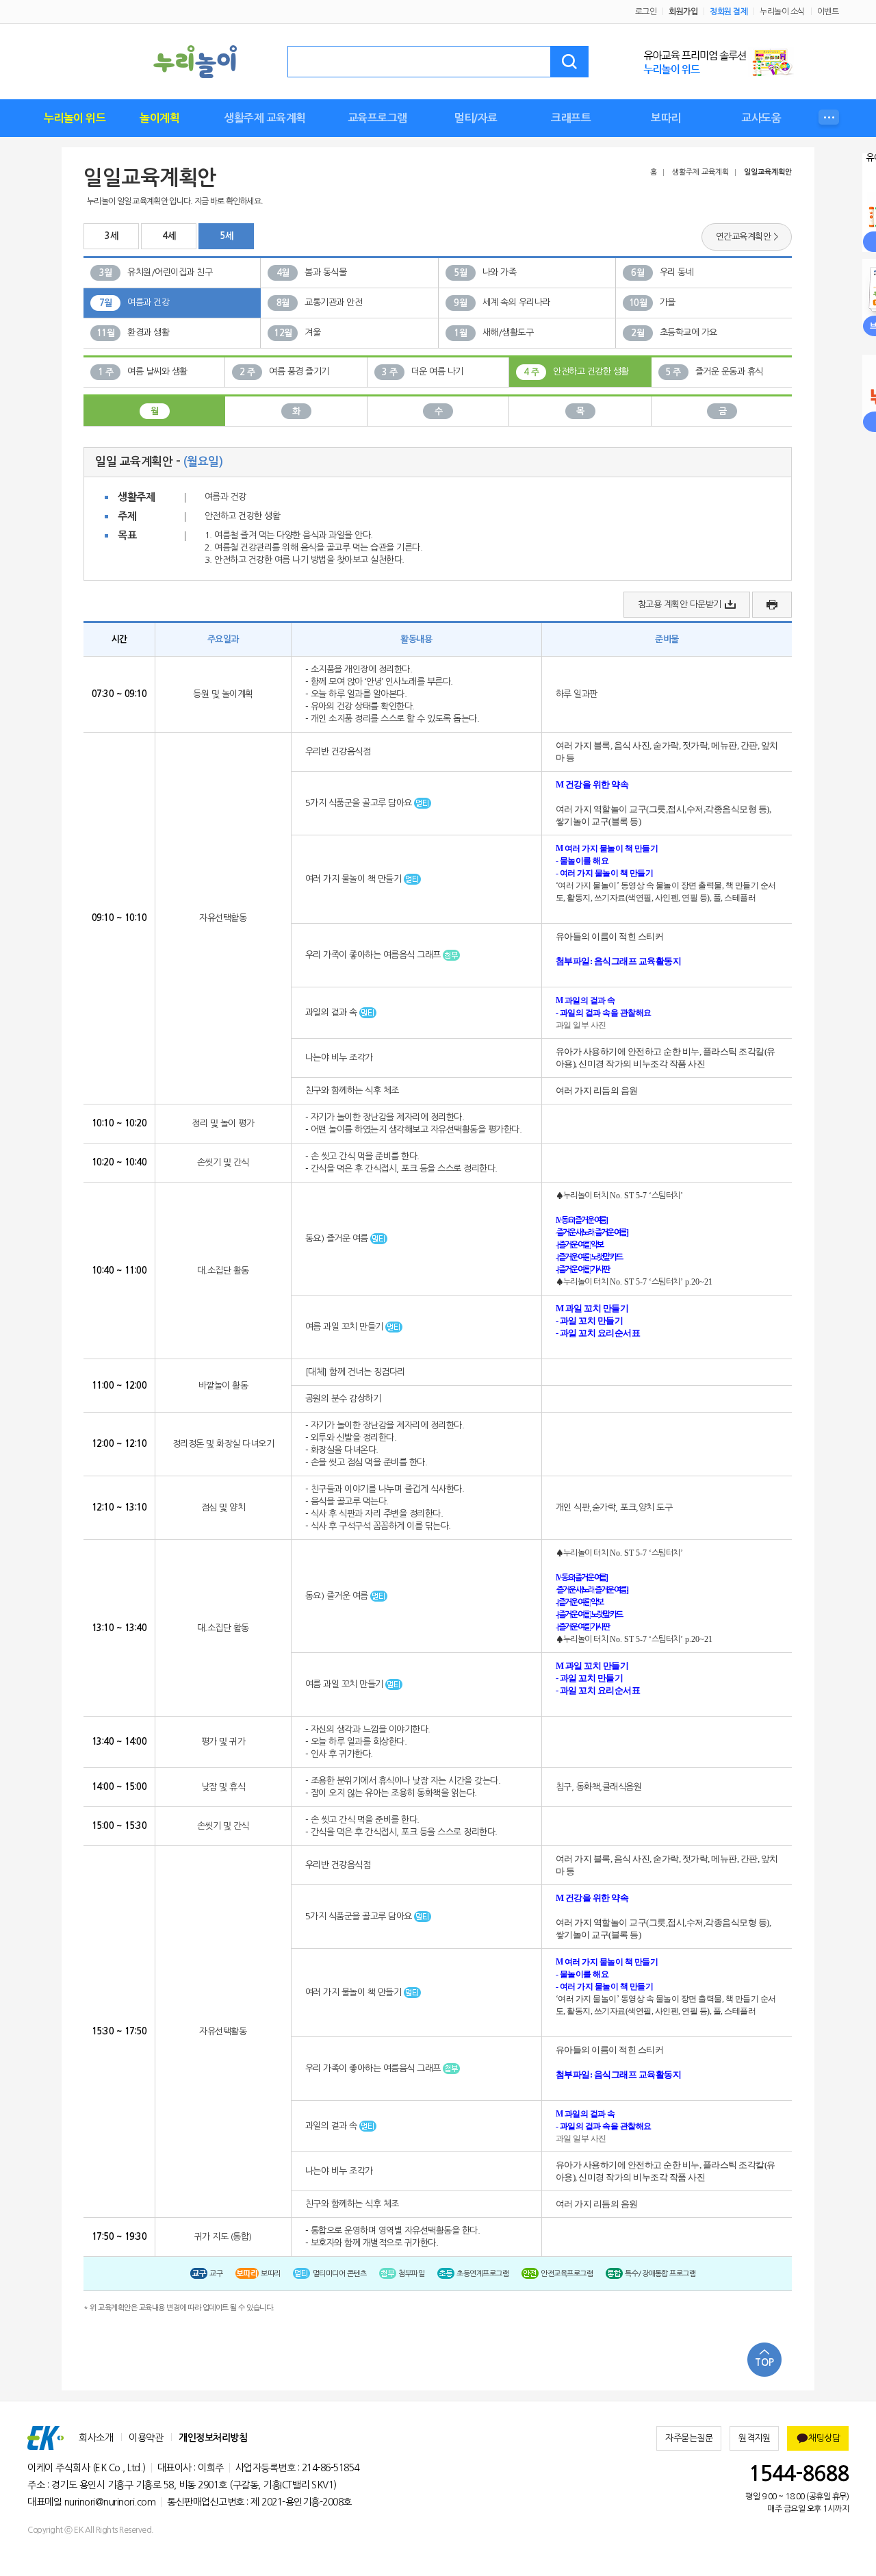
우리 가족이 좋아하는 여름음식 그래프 (374, 955)
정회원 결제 (729, 12)
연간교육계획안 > (747, 237)
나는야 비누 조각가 (339, 1058)
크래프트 (571, 118)
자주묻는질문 (689, 2438)
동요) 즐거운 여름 (338, 1238)
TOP (764, 2362)
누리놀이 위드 (75, 118)
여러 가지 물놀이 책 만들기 (355, 879)
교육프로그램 (377, 118)
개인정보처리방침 (213, 2438)
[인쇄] (772, 605)
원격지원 (754, 2438)
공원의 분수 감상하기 (343, 1399)
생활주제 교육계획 (265, 118)
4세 (169, 236)
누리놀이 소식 (782, 12)
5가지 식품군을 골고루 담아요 (360, 803)
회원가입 (683, 12)
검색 (569, 62)
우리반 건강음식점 (338, 752)
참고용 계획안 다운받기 (680, 604)
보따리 (666, 118)
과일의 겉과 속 (333, 1012)
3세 (111, 236)
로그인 (646, 12)
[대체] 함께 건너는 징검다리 (355, 1372)
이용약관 (146, 2438)
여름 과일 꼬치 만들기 (346, 1327)
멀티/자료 (476, 118)
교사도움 (761, 118)
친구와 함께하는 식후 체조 (352, 1090)
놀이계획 (159, 118)
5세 (226, 236)
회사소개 (96, 2438)
